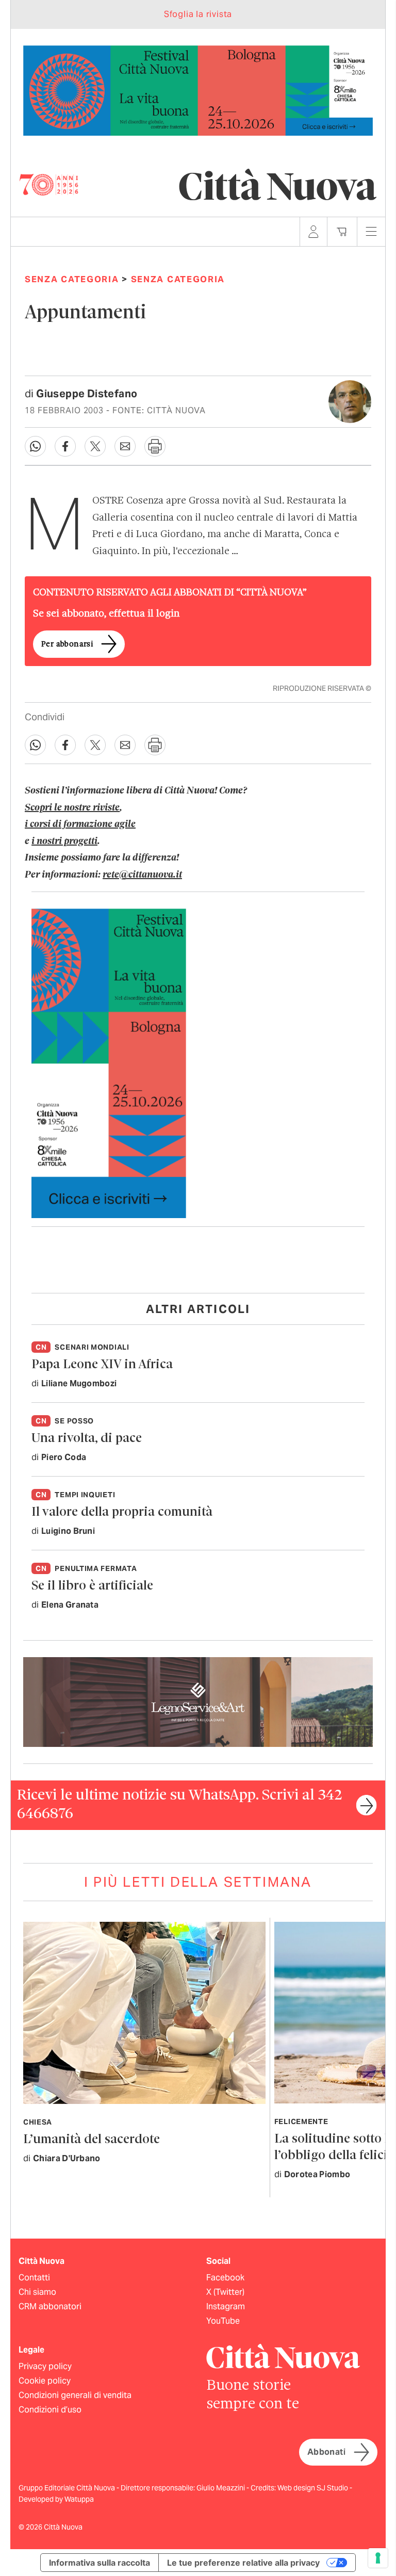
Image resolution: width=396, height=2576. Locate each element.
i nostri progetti (64, 841)
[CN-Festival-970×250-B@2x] (198, 90)
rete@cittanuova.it (142, 875)
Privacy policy (45, 2366)
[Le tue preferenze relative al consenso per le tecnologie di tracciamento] (378, 2558)
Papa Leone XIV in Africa (102, 1365)
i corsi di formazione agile (80, 824)
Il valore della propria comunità (122, 1512)
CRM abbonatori (50, 2306)
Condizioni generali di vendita (75, 2395)
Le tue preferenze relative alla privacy (243, 2563)
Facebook (225, 2278)
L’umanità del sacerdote (92, 2140)
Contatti (34, 2278)
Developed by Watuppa (56, 2499)
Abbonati (326, 2452)
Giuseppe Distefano (87, 394)
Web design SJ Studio (313, 2488)
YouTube (223, 2321)
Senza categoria (72, 279)
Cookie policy (45, 2381)
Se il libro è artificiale (92, 1586)
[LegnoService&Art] (198, 1701)
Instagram (226, 2306)
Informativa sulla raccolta (100, 2563)
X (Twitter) (225, 2292)
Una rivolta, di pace (87, 1439)
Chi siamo (37, 2292)
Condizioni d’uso (50, 2410)
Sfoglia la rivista (198, 14)
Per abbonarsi (67, 644)
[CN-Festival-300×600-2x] (109, 1063)
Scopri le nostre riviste (72, 808)
